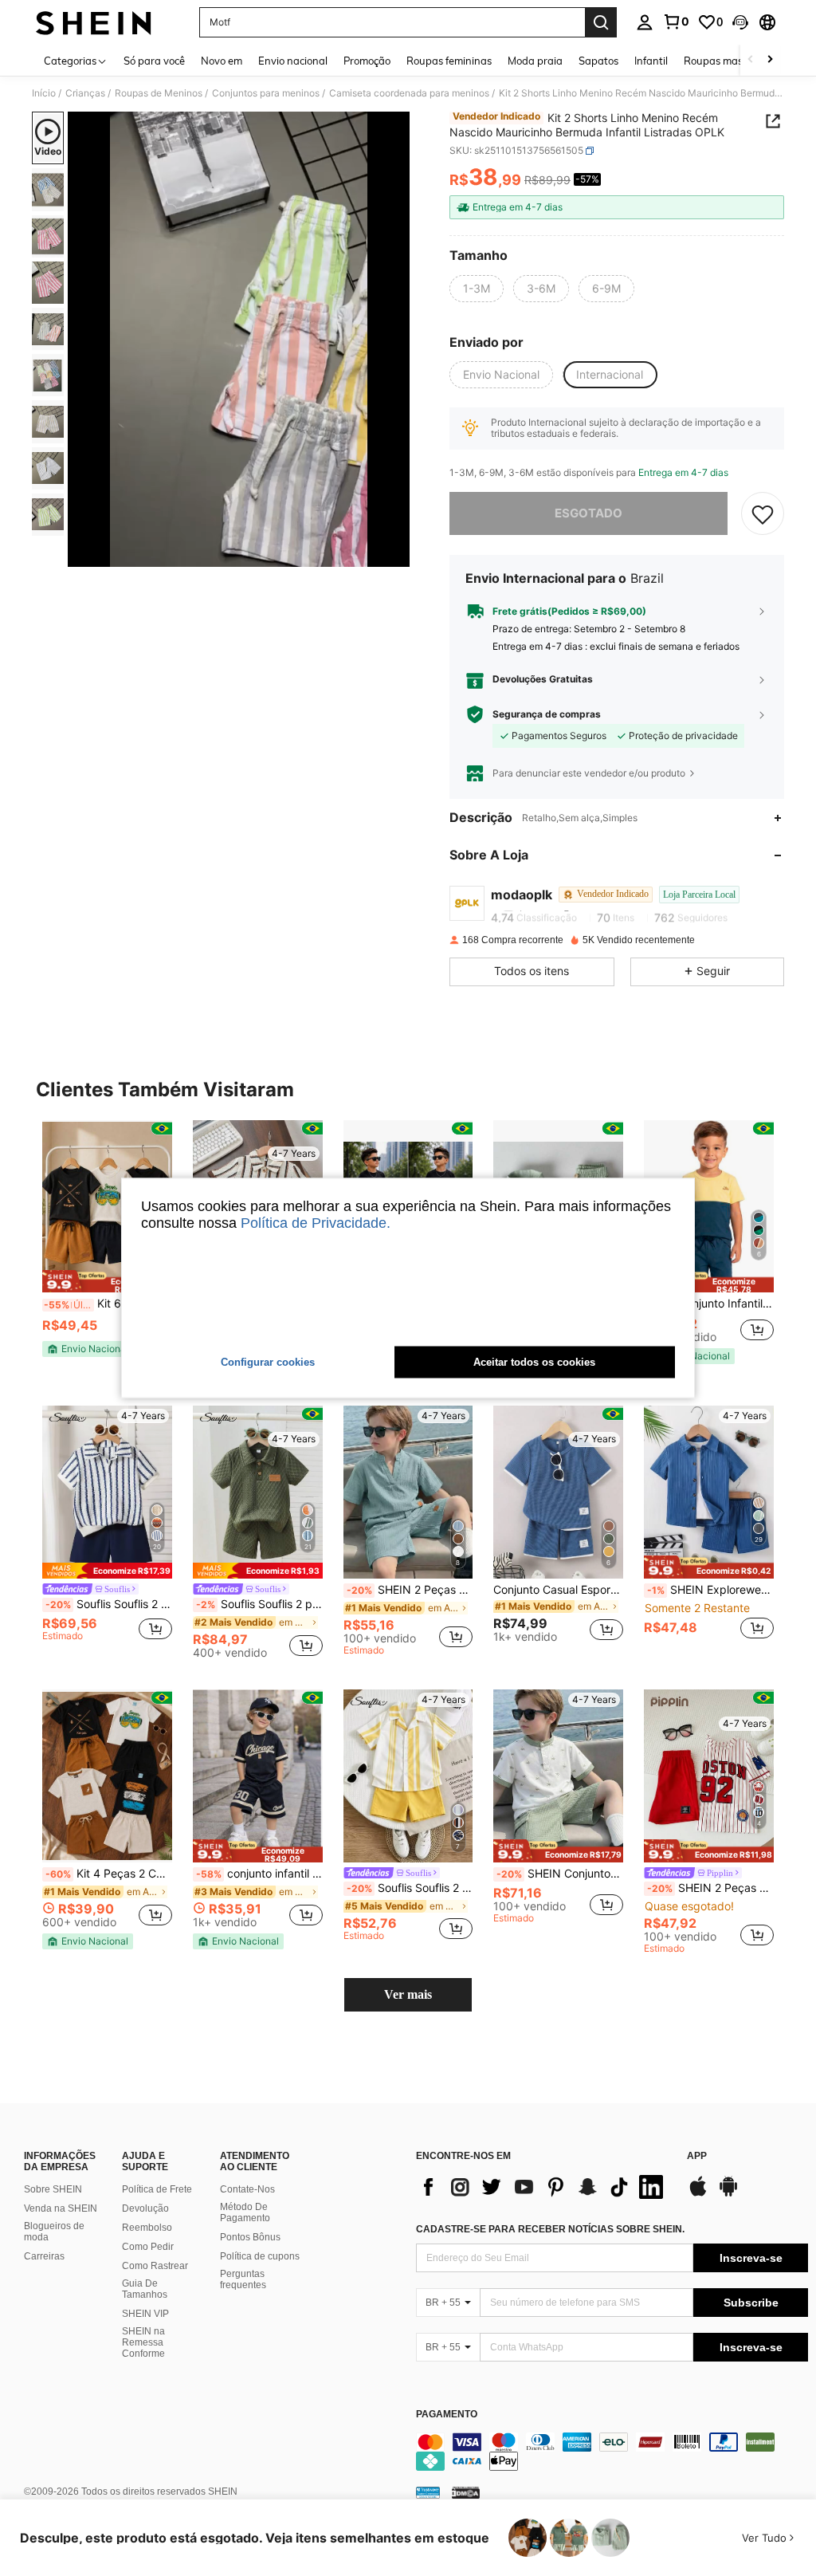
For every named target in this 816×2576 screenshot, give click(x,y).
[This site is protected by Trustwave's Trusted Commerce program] (428, 2491)
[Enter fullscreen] (396, 554)
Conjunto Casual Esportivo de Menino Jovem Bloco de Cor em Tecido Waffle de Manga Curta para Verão (558, 1590)
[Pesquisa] (601, 22)
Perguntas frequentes (243, 2279)
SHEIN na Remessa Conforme (143, 2342)
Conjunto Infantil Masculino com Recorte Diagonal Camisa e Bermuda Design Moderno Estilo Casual (710, 1304)
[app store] (698, 2194)
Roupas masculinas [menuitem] (730, 61)
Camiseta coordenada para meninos (409, 93)
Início (44, 93)
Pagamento (447, 2415)
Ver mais (408, 1994)
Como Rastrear (155, 2266)
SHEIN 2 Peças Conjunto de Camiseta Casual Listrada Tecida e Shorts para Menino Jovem (710, 1888)
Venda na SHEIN (61, 2208)
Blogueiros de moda (54, 2232)
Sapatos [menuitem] (598, 61)
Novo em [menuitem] (222, 61)
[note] (107, 1282)
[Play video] (239, 340)
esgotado (588, 513)
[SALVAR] (763, 513)
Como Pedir (148, 2247)
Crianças (85, 93)
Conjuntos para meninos (266, 93)
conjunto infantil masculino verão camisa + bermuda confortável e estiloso (259, 1874)
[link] (676, 22)
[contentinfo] (612, 2452)
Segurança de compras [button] (547, 714)
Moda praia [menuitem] (535, 61)
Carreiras (44, 2256)
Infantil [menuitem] (651, 61)
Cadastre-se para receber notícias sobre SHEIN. (550, 2229)
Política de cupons (260, 2256)
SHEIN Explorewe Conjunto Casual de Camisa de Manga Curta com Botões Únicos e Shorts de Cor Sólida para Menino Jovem (710, 1590)
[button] (740, 22)
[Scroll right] (770, 60)
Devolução (145, 2208)
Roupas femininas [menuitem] (449, 61)
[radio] (477, 289)
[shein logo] (94, 22)
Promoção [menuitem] (367, 61)
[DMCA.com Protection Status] (466, 2491)
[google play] (728, 2194)
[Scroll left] (751, 60)
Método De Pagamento (245, 2212)
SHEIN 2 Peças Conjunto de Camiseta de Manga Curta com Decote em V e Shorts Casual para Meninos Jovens (410, 1590)
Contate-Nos (247, 2189)
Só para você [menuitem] (154, 61)
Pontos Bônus (250, 2237)
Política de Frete (157, 2189)
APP (697, 2156)
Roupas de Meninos (159, 93)
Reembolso (147, 2228)
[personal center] (645, 22)
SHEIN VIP (145, 2314)
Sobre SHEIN (53, 2189)
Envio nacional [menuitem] (293, 61)
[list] (543, 2187)
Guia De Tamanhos (145, 2289)
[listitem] (107, 1246)
